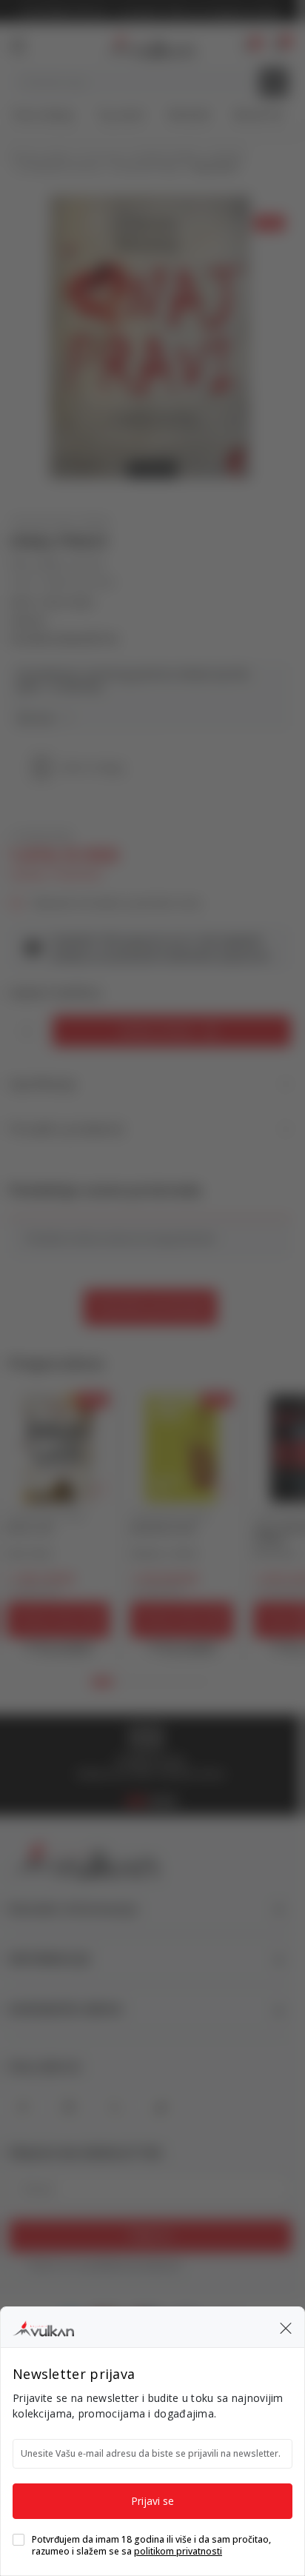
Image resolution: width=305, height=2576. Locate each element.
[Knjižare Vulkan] (43, 2326)
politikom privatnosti (178, 2551)
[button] (286, 2327)
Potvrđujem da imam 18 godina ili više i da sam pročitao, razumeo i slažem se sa (151, 2546)
